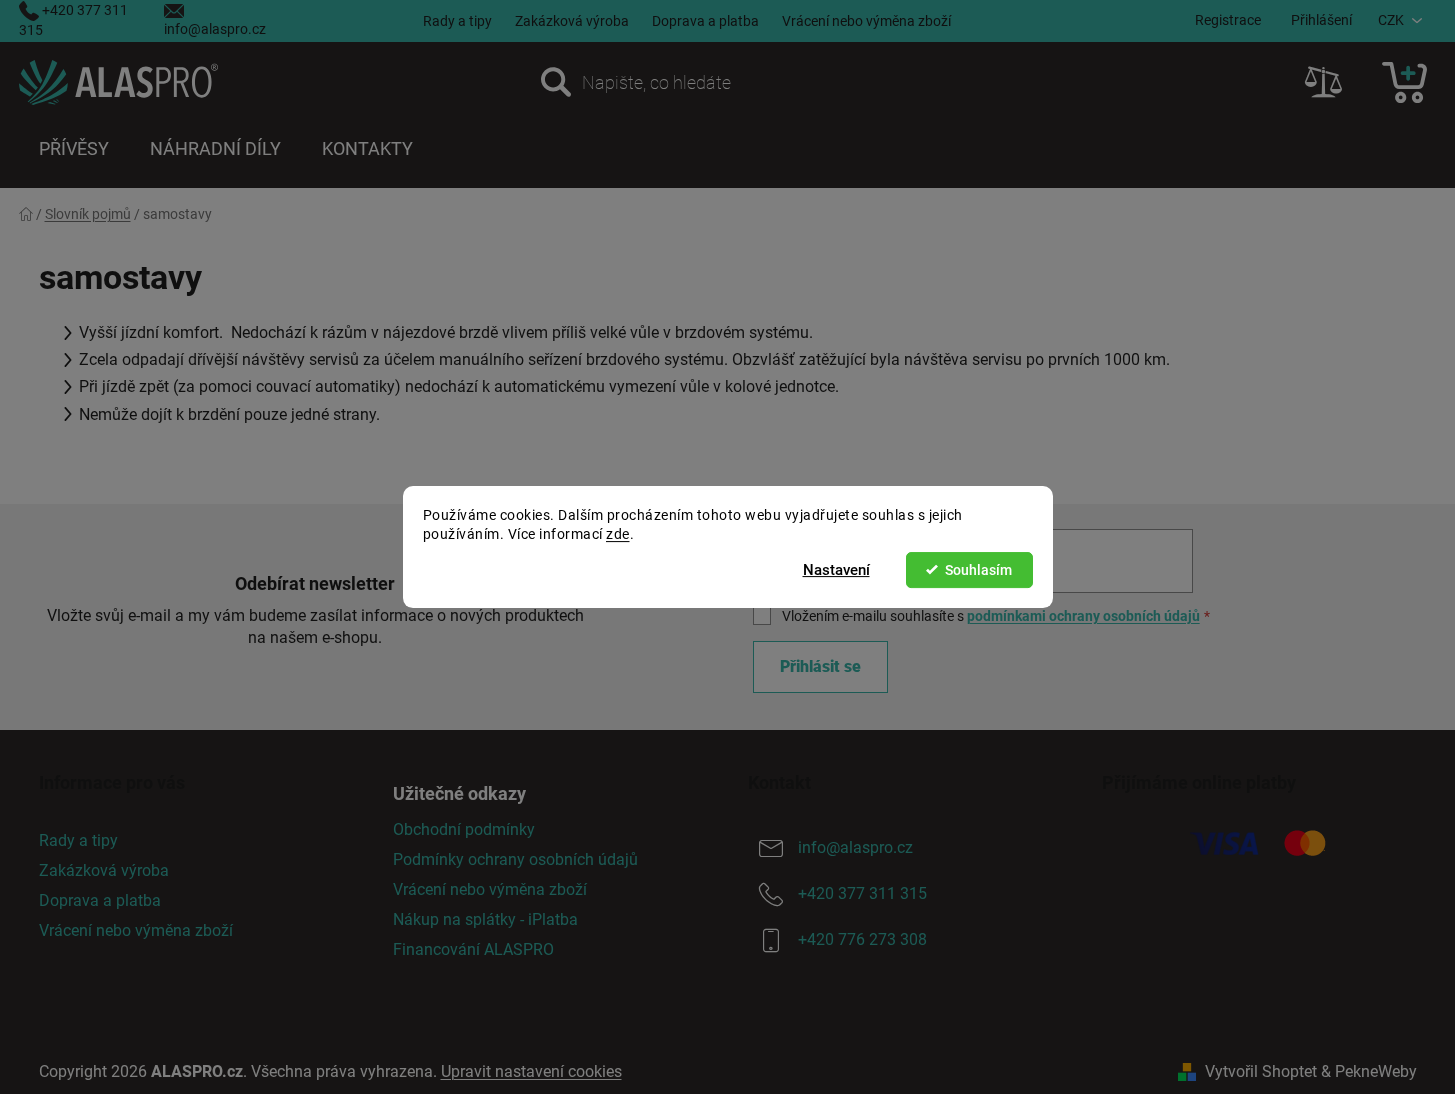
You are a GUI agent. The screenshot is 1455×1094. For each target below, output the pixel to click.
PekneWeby (1376, 1071)
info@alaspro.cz (215, 29)
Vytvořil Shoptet (1261, 1071)
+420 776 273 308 (862, 939)
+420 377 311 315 (862, 893)
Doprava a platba (705, 21)
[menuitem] (74, 149)
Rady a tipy (457, 21)
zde (618, 534)
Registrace (1228, 20)
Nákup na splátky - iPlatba (485, 919)
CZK (1391, 20)
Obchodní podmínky (464, 829)
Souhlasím (978, 570)
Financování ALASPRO (473, 949)
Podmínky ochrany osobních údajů (515, 859)
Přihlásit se (820, 666)
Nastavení (836, 570)
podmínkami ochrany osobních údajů (1083, 616)
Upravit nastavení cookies (531, 1071)
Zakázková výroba (572, 21)
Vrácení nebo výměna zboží (866, 21)
